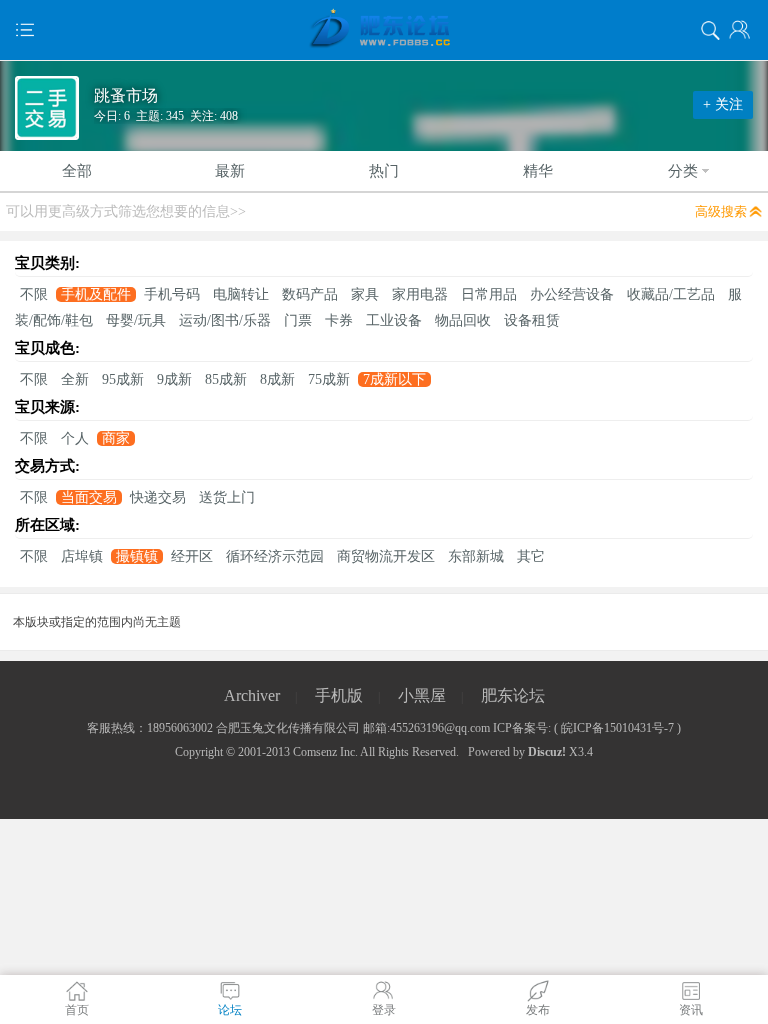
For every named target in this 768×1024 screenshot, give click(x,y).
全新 (75, 379)
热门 (384, 171)
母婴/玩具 (136, 320)
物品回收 (463, 320)
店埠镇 (82, 556)
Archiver (252, 695)
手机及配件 (96, 294)
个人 (75, 438)
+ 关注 (723, 104)
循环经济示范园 (275, 556)
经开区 (192, 556)
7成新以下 (394, 379)
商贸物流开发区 (386, 556)
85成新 (226, 379)
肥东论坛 (513, 695)
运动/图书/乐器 (225, 320)
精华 (538, 171)
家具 (365, 294)
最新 (230, 171)
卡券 (339, 320)
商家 (116, 438)
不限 (34, 294)
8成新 (277, 379)
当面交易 (89, 497)
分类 (683, 171)
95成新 (123, 379)
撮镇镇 (137, 556)
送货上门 (227, 497)
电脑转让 (241, 294)
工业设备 (394, 320)
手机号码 (172, 294)
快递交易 (158, 497)
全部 (77, 171)
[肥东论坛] (384, 30)
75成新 (329, 379)
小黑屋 (422, 695)
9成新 (174, 379)
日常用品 (489, 294)
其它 (531, 556)
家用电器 (420, 294)
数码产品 (310, 294)
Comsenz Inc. (325, 752)
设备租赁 (532, 320)
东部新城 (476, 556)
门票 (298, 320)
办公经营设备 (572, 294)
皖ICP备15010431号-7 (617, 728)
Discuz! (547, 752)
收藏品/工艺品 (671, 294)
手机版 (339, 695)
